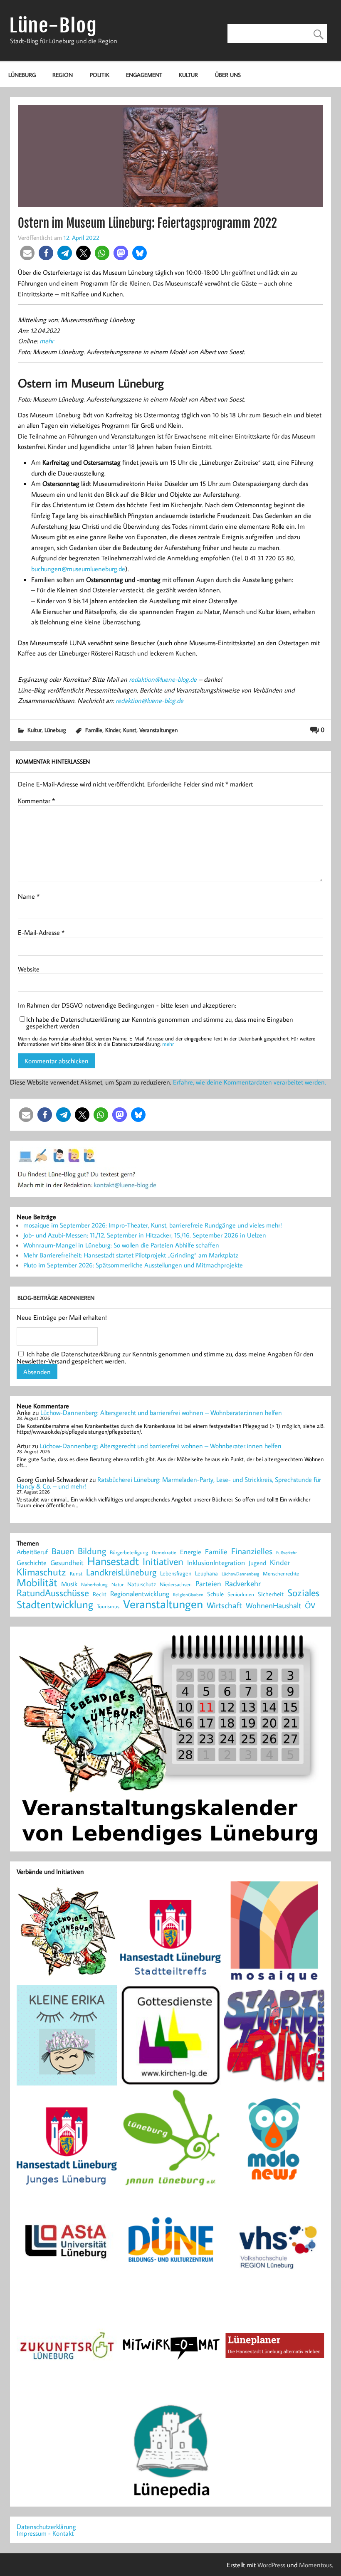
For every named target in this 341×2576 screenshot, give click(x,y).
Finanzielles (252, 1552)
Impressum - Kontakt (45, 2533)
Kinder (113, 730)
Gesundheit (67, 1563)
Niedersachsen (176, 1584)
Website (29, 969)
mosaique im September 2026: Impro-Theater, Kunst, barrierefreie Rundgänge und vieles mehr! (153, 1225)
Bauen (63, 1552)
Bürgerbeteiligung (129, 1552)
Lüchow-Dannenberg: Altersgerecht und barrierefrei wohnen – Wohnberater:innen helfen (161, 1412)
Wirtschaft (224, 1605)
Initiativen (163, 1561)
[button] (27, 253)
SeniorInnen (241, 1594)
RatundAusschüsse (53, 1593)
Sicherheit (271, 1594)
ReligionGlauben (188, 1595)
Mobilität (37, 1583)
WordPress (271, 2565)
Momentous (315, 2565)
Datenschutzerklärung (46, 2527)
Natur (117, 1585)
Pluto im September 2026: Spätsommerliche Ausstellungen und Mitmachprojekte (133, 1265)
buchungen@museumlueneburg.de (78, 569)
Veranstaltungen (158, 730)
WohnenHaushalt (273, 1606)
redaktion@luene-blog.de (163, 679)
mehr (47, 341)
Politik (100, 75)
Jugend (257, 1563)
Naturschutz (142, 1585)
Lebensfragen (176, 1574)
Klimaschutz (41, 1572)
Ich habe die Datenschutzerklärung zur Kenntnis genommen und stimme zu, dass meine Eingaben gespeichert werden (160, 1023)
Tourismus (108, 1606)
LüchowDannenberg (240, 1574)
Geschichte (32, 1563)
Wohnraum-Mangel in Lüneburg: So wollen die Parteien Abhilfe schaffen (121, 1245)
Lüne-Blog (53, 26)
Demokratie (164, 1553)
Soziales (303, 1592)
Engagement (144, 75)
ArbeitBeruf (32, 1552)
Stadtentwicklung (55, 1605)
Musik (69, 1584)
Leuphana (206, 1573)
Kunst (130, 730)
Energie (191, 1552)
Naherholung (94, 1584)
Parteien (208, 1583)
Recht (100, 1595)
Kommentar (36, 801)
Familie (94, 730)
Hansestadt (113, 1561)
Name (29, 896)
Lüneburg (22, 75)
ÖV (310, 1606)
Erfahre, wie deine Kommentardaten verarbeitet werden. (250, 1082)
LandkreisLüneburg (121, 1573)
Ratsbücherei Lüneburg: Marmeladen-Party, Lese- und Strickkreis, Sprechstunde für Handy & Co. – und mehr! (169, 1483)
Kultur (188, 75)
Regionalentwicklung (140, 1594)
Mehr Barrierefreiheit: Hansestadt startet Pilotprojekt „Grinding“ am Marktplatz (131, 1255)
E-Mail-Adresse (41, 932)
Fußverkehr (286, 1552)
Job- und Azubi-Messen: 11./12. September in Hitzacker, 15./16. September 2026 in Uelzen (145, 1235)
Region (63, 75)
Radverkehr (243, 1583)
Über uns (228, 75)
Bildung (92, 1551)
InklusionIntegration (216, 1563)
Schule (215, 1594)
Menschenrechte (281, 1574)
